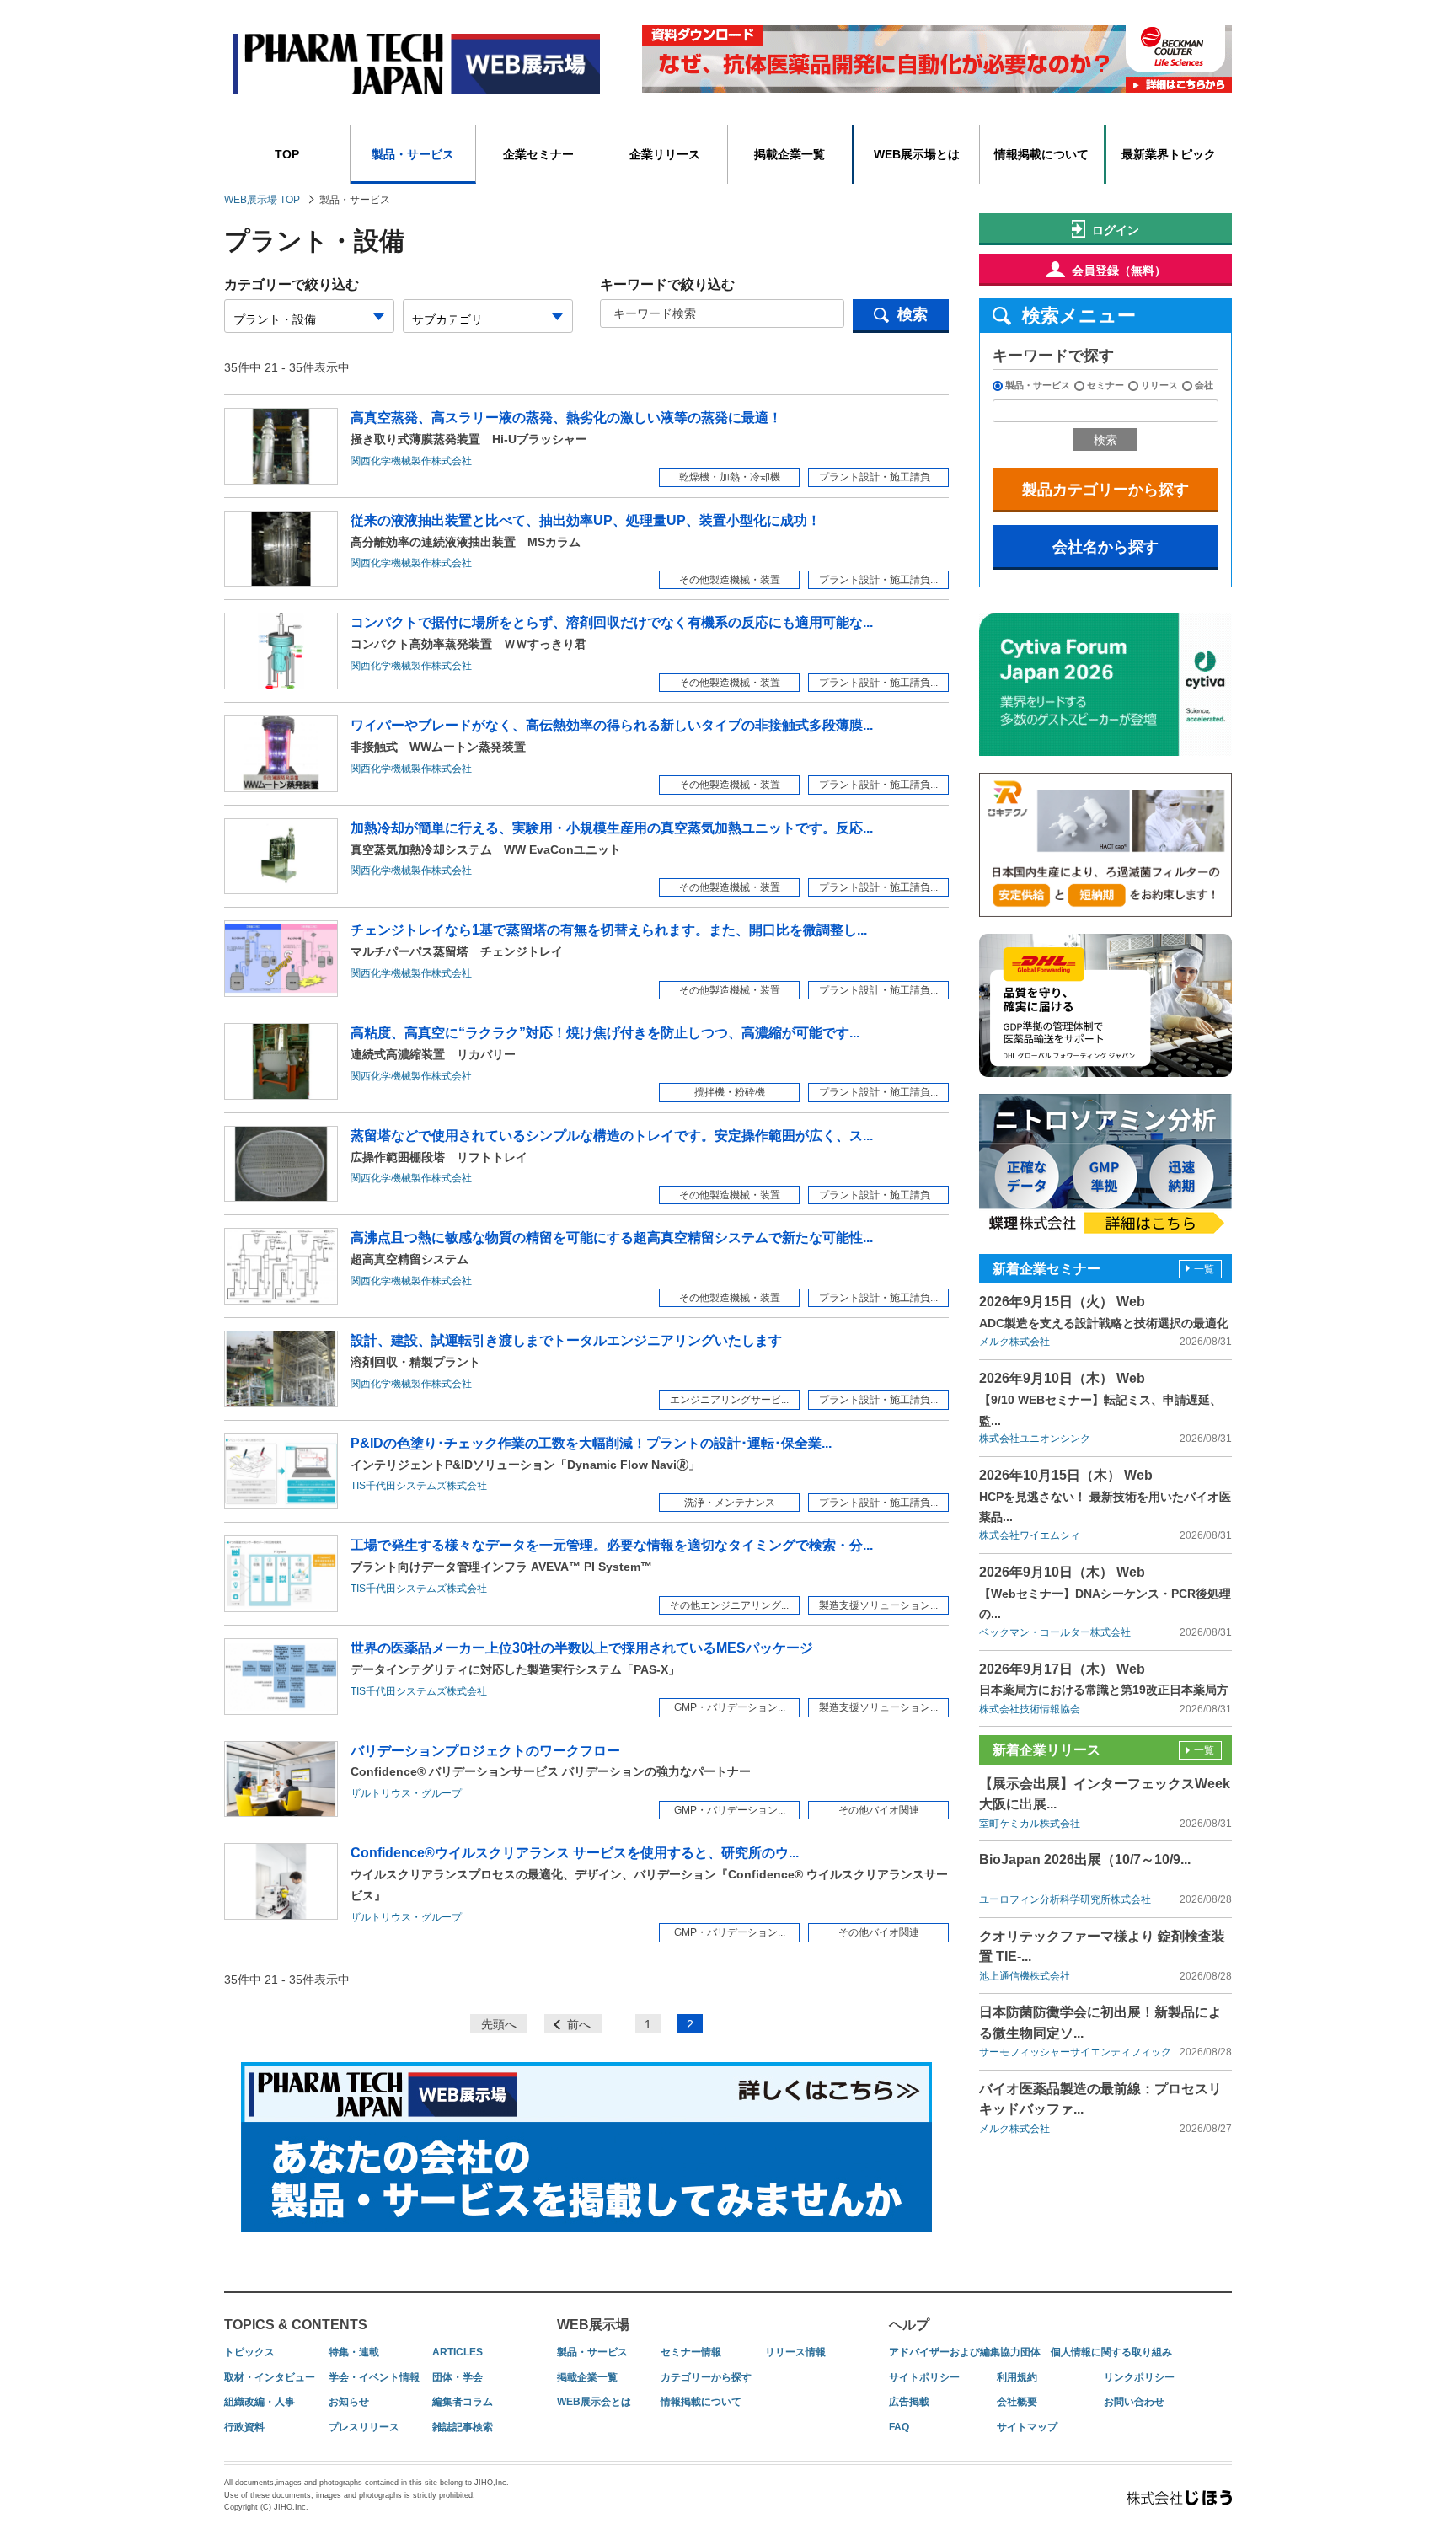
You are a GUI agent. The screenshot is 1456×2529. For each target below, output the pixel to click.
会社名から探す (1105, 547)
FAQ (899, 2427)
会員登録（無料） (1119, 271)
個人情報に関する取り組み (1111, 2352)
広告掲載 (909, 2402)
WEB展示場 (593, 2325)
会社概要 (1017, 2402)
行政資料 (244, 2427)
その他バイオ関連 (879, 1810)
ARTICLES (458, 2352)
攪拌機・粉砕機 (730, 1092)
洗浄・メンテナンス (730, 1503)
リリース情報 (795, 2352)
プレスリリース (364, 2427)
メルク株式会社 (1014, 1342)
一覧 (1204, 1269)
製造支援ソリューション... (878, 1605)
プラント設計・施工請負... (878, 477)
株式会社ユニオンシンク (1035, 1439)
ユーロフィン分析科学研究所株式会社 (1065, 1899)
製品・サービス (413, 154)
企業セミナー (538, 154)
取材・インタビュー (270, 2377)
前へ (579, 2024)
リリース (1159, 385)
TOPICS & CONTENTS (296, 2325)
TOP (287, 154)
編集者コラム (463, 2402)
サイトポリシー (924, 2377)
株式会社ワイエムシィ (1030, 1535)
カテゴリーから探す (706, 2377)
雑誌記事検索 (463, 2427)
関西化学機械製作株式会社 (411, 461)
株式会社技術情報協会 (1030, 1709)
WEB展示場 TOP (262, 200)
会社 (1204, 385)
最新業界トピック (1169, 154)
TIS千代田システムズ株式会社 (419, 1486)
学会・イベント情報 (374, 2377)
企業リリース (665, 154)
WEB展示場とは (917, 154)
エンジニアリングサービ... (729, 1400)
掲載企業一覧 (790, 154)
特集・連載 (354, 2352)
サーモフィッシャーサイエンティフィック (1075, 2052)
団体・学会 (458, 2377)
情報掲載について (1041, 154)
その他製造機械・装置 (730, 580)
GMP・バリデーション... (730, 1707)
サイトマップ (1027, 2427)
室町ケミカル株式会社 (1030, 1824)
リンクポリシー (1139, 2377)
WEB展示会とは (594, 2402)
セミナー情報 (691, 2352)
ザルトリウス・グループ (406, 1793)
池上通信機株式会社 (1025, 1976)
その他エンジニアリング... (729, 1605)
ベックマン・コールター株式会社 (1055, 1632)
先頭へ (499, 2024)
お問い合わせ (1134, 2402)
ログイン (1116, 230)
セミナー (1105, 385)
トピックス (249, 2352)
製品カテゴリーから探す (1105, 490)
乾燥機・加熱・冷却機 (730, 477)
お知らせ (349, 2402)
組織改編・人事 (260, 2402)
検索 (913, 314)
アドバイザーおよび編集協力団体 (965, 2352)
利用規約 (1017, 2377)
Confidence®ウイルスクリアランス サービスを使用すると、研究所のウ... (649, 1874)
